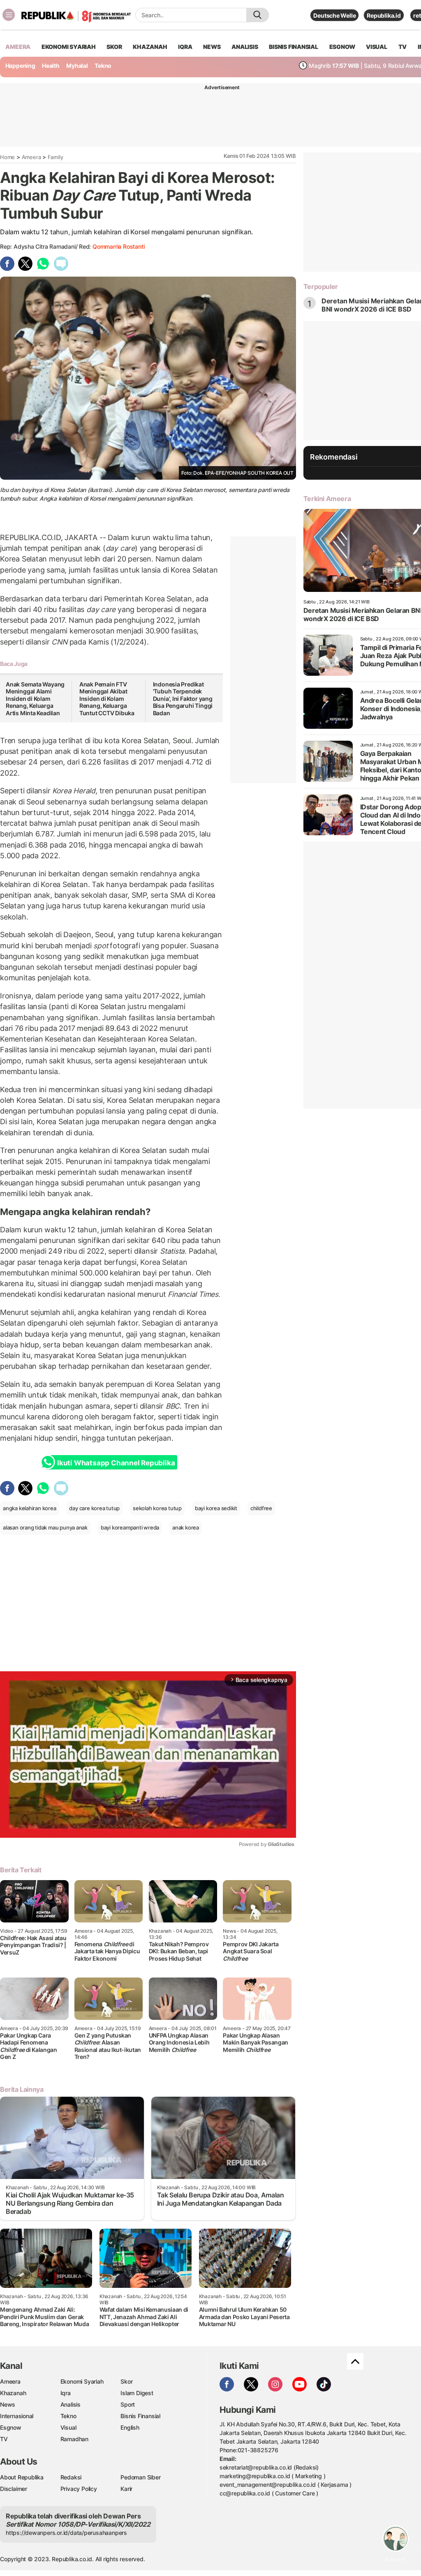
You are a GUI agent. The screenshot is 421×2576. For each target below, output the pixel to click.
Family (56, 157)
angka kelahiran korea (30, 1508)
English (130, 2427)
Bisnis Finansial (294, 47)
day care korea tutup (94, 1508)
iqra (185, 47)
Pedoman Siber (140, 2477)
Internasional (17, 2416)
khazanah (150, 47)
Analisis (71, 2404)
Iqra (66, 2393)
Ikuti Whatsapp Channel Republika (116, 1463)
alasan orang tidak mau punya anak (45, 1527)
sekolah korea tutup (157, 1508)
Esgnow (11, 2427)
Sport (128, 2404)
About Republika (22, 2477)
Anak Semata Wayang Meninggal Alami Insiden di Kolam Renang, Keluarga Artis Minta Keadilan (35, 699)
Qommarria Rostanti (118, 246)
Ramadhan (74, 2439)
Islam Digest (137, 2393)
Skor (126, 2381)
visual (377, 47)
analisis (245, 47)
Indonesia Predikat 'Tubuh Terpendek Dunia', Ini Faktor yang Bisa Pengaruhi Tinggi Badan (183, 699)
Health (51, 66)
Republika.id (384, 15)
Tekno (103, 66)
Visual (68, 2427)
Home (7, 157)
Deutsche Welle (334, 15)
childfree (261, 1508)
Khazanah (13, 2393)
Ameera (31, 157)
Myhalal (77, 66)
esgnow (342, 47)
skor (114, 47)
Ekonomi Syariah (69, 47)
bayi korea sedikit (216, 1508)
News (8, 2404)
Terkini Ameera (327, 499)
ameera (18, 47)
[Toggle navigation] (9, 15)
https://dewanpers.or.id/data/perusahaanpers (66, 2533)
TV (403, 47)
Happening (20, 66)
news (212, 47)
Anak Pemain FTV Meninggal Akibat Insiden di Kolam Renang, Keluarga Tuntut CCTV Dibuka (107, 699)
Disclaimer (14, 2489)
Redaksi (71, 2477)
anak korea (186, 1527)
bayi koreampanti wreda (130, 1527)
